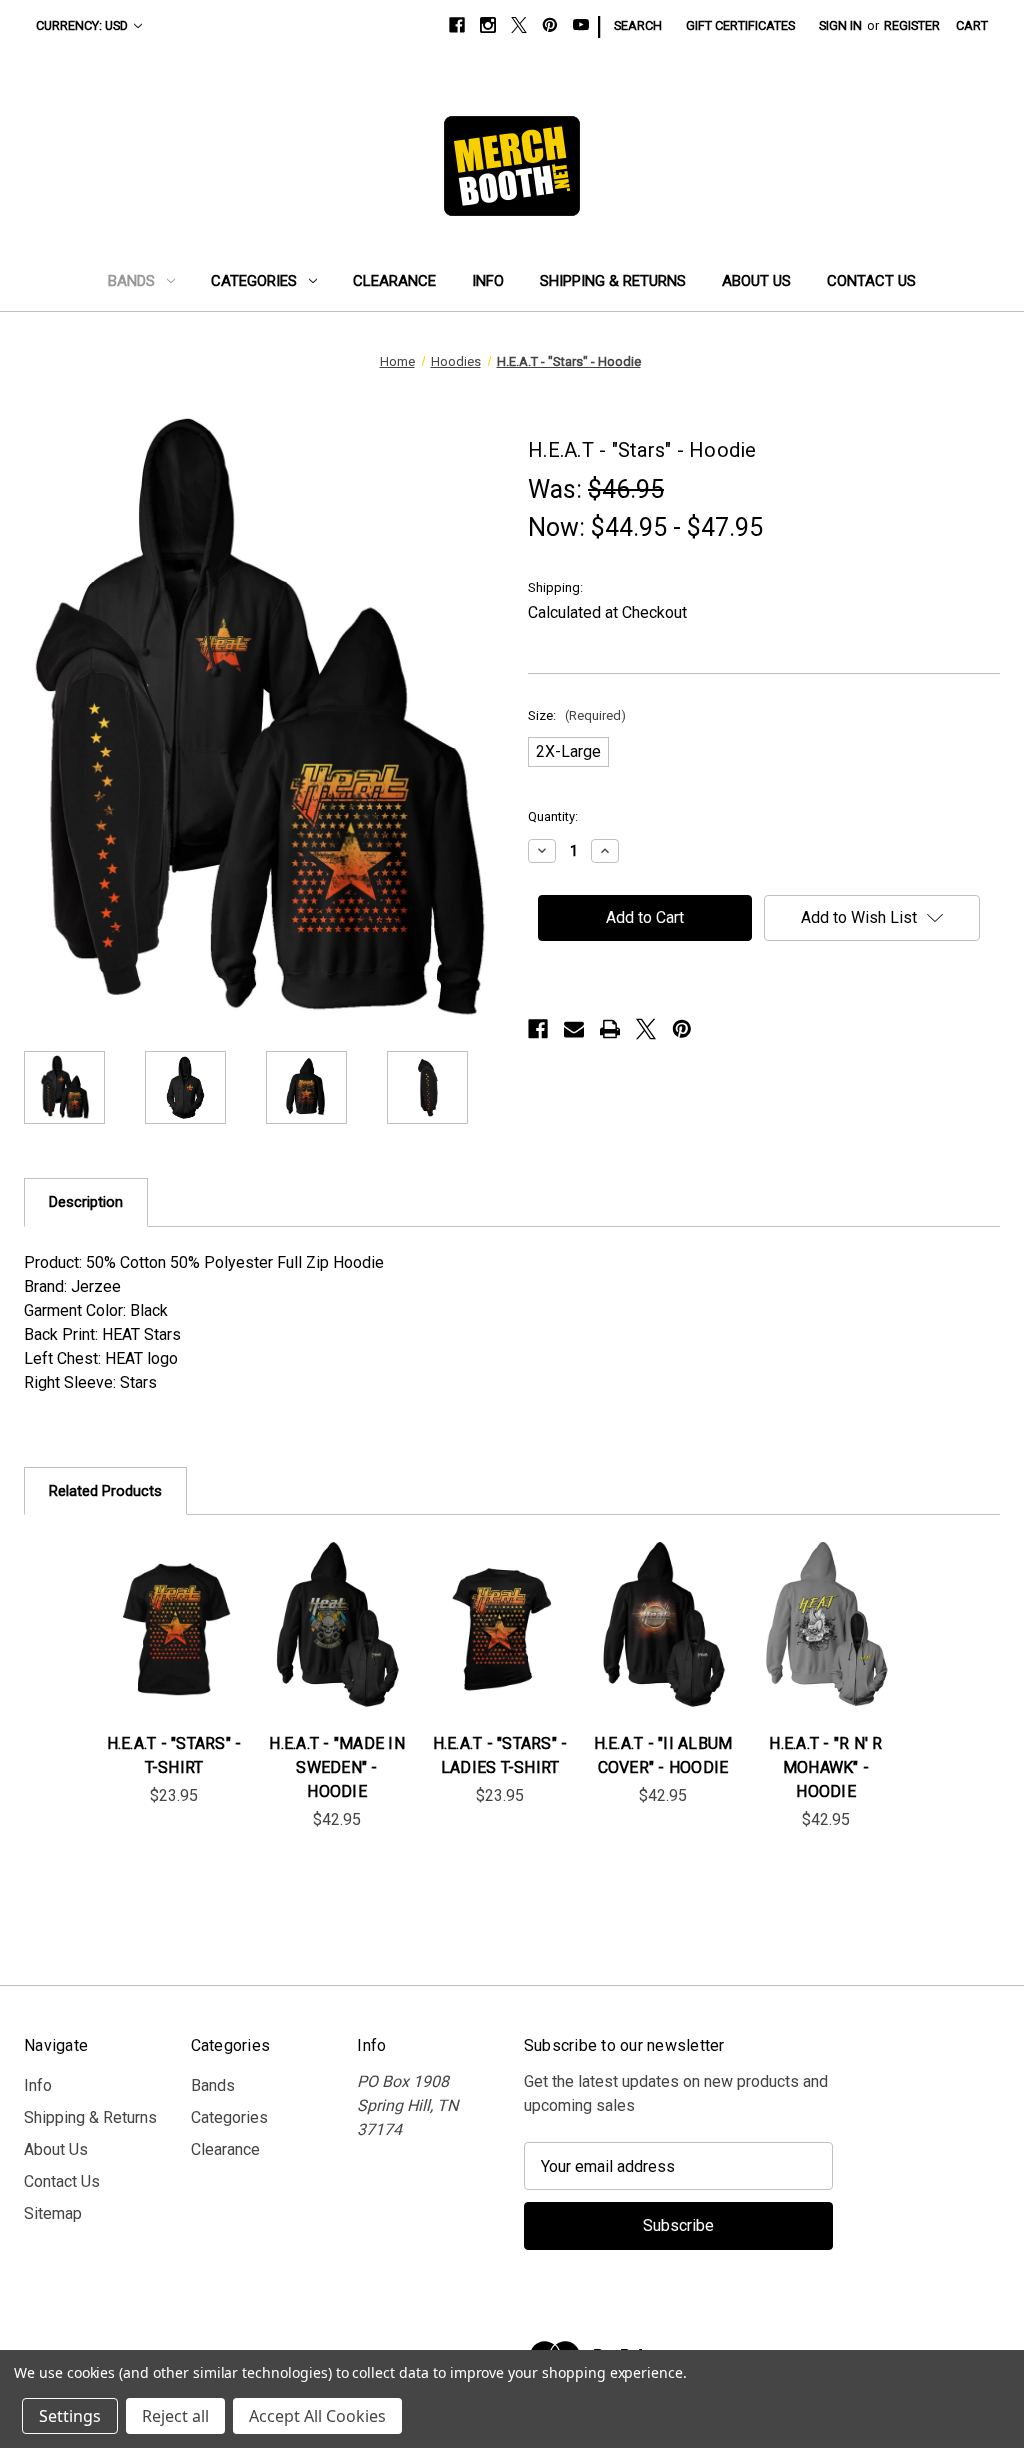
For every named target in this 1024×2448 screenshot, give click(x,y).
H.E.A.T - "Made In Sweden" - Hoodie (337, 1767)
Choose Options (174, 1649)
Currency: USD (82, 25)
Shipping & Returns (613, 281)
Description (86, 1202)
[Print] (610, 1029)
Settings (70, 2416)
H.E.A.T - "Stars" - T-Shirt (174, 1755)
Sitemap (53, 2213)
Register (912, 25)
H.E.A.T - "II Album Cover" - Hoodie (663, 1755)
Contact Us (871, 281)
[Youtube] (581, 25)
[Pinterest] (550, 25)
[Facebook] (457, 25)
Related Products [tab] (105, 1491)
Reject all (175, 2416)
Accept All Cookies (317, 2416)
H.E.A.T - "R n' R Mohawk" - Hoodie (825, 1767)
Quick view (160, 1601)
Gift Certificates (740, 25)
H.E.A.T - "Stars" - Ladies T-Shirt (500, 1755)
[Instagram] (488, 25)
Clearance (394, 281)
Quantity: (553, 816)
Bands (131, 281)
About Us (756, 281)
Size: (577, 715)
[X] (519, 25)
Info (488, 281)
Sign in (840, 25)
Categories (254, 281)
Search (638, 25)
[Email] (574, 1029)
